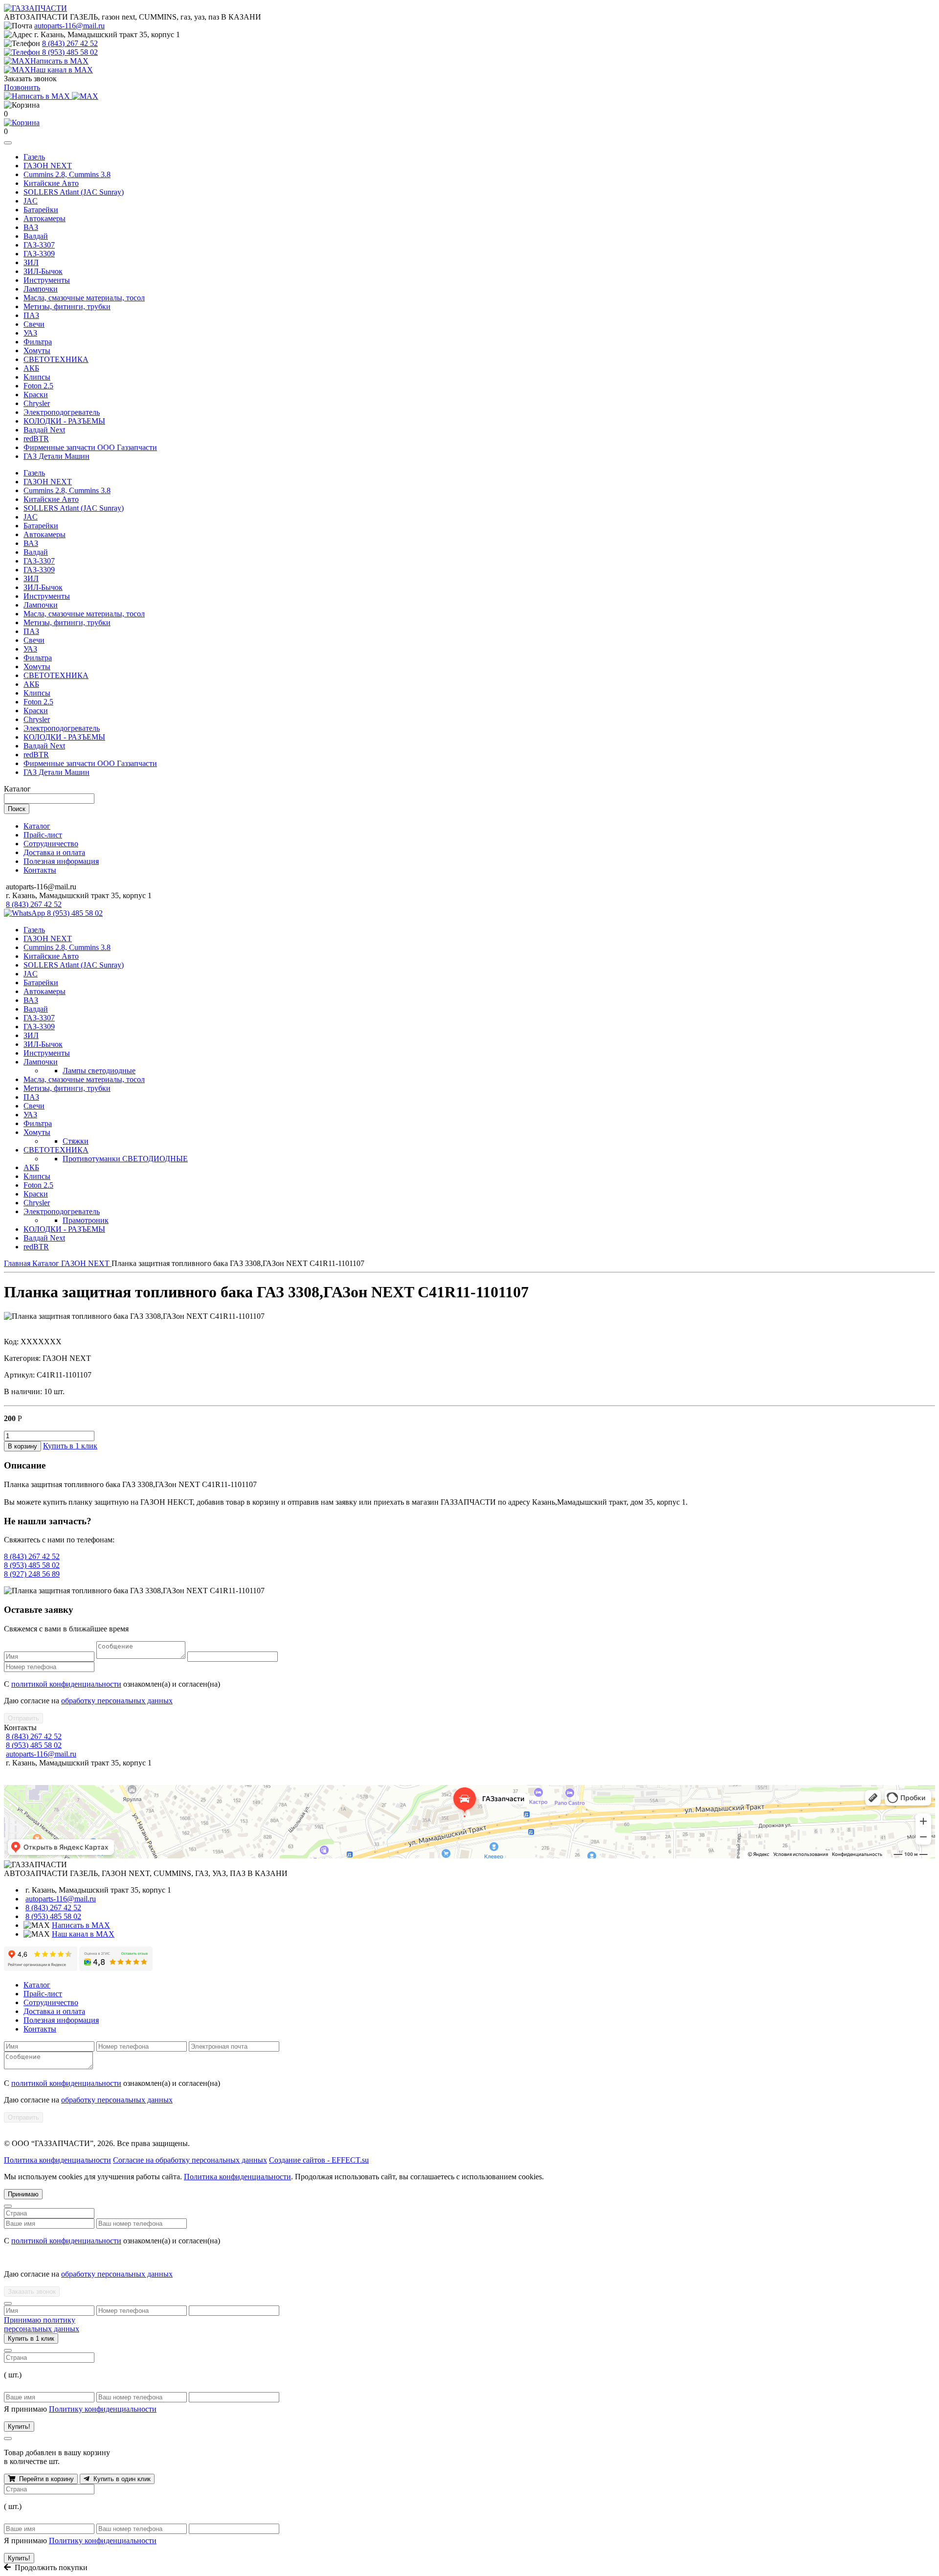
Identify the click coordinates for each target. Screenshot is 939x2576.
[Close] (8, 2206)
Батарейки (41, 210)
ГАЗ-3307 (39, 245)
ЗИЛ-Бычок (43, 271)
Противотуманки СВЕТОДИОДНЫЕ (125, 1159)
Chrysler (37, 403)
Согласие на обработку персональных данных (190, 2160)
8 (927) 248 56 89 (32, 1574)
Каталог (37, 826)
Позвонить (22, 87)
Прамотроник (86, 1220)
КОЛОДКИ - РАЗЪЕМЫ (64, 421)
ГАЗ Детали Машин (56, 456)
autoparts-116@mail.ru (69, 26)
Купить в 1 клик (70, 1446)
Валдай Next (44, 430)
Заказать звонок (32, 2292)
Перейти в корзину (45, 2479)
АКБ (31, 368)
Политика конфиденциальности (57, 2160)
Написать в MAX (81, 1925)
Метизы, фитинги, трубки (67, 306)
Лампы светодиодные (99, 1071)
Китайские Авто (51, 183)
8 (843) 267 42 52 (70, 43)
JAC (31, 201)
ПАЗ (31, 315)
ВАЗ (31, 227)
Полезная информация (61, 861)
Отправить (23, 1718)
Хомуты (37, 350)
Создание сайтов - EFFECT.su (319, 2160)
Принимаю (23, 2194)
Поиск (17, 809)
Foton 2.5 (38, 386)
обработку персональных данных (117, 1701)
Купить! (19, 2427)
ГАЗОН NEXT (48, 166)
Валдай (36, 236)
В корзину (22, 1446)
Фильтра (38, 342)
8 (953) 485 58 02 (70, 52)
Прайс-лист (43, 835)
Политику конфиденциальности (103, 2409)
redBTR (36, 439)
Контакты (40, 870)
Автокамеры (45, 218)
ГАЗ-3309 (39, 254)
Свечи (34, 324)
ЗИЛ (31, 262)
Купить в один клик (120, 2479)
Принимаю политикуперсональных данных (42, 2324)
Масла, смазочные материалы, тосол (84, 298)
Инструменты (47, 280)
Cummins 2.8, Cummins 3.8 (67, 174)
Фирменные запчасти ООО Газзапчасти (90, 447)
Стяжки (76, 1141)
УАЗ (30, 333)
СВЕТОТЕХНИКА (56, 359)
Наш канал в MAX (83, 1934)
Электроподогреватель (62, 412)
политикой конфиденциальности (66, 1684)
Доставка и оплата (54, 852)
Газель (34, 157)
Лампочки (41, 289)
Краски (36, 395)
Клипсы (37, 377)
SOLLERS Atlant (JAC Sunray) (74, 192)
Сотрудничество (51, 844)
